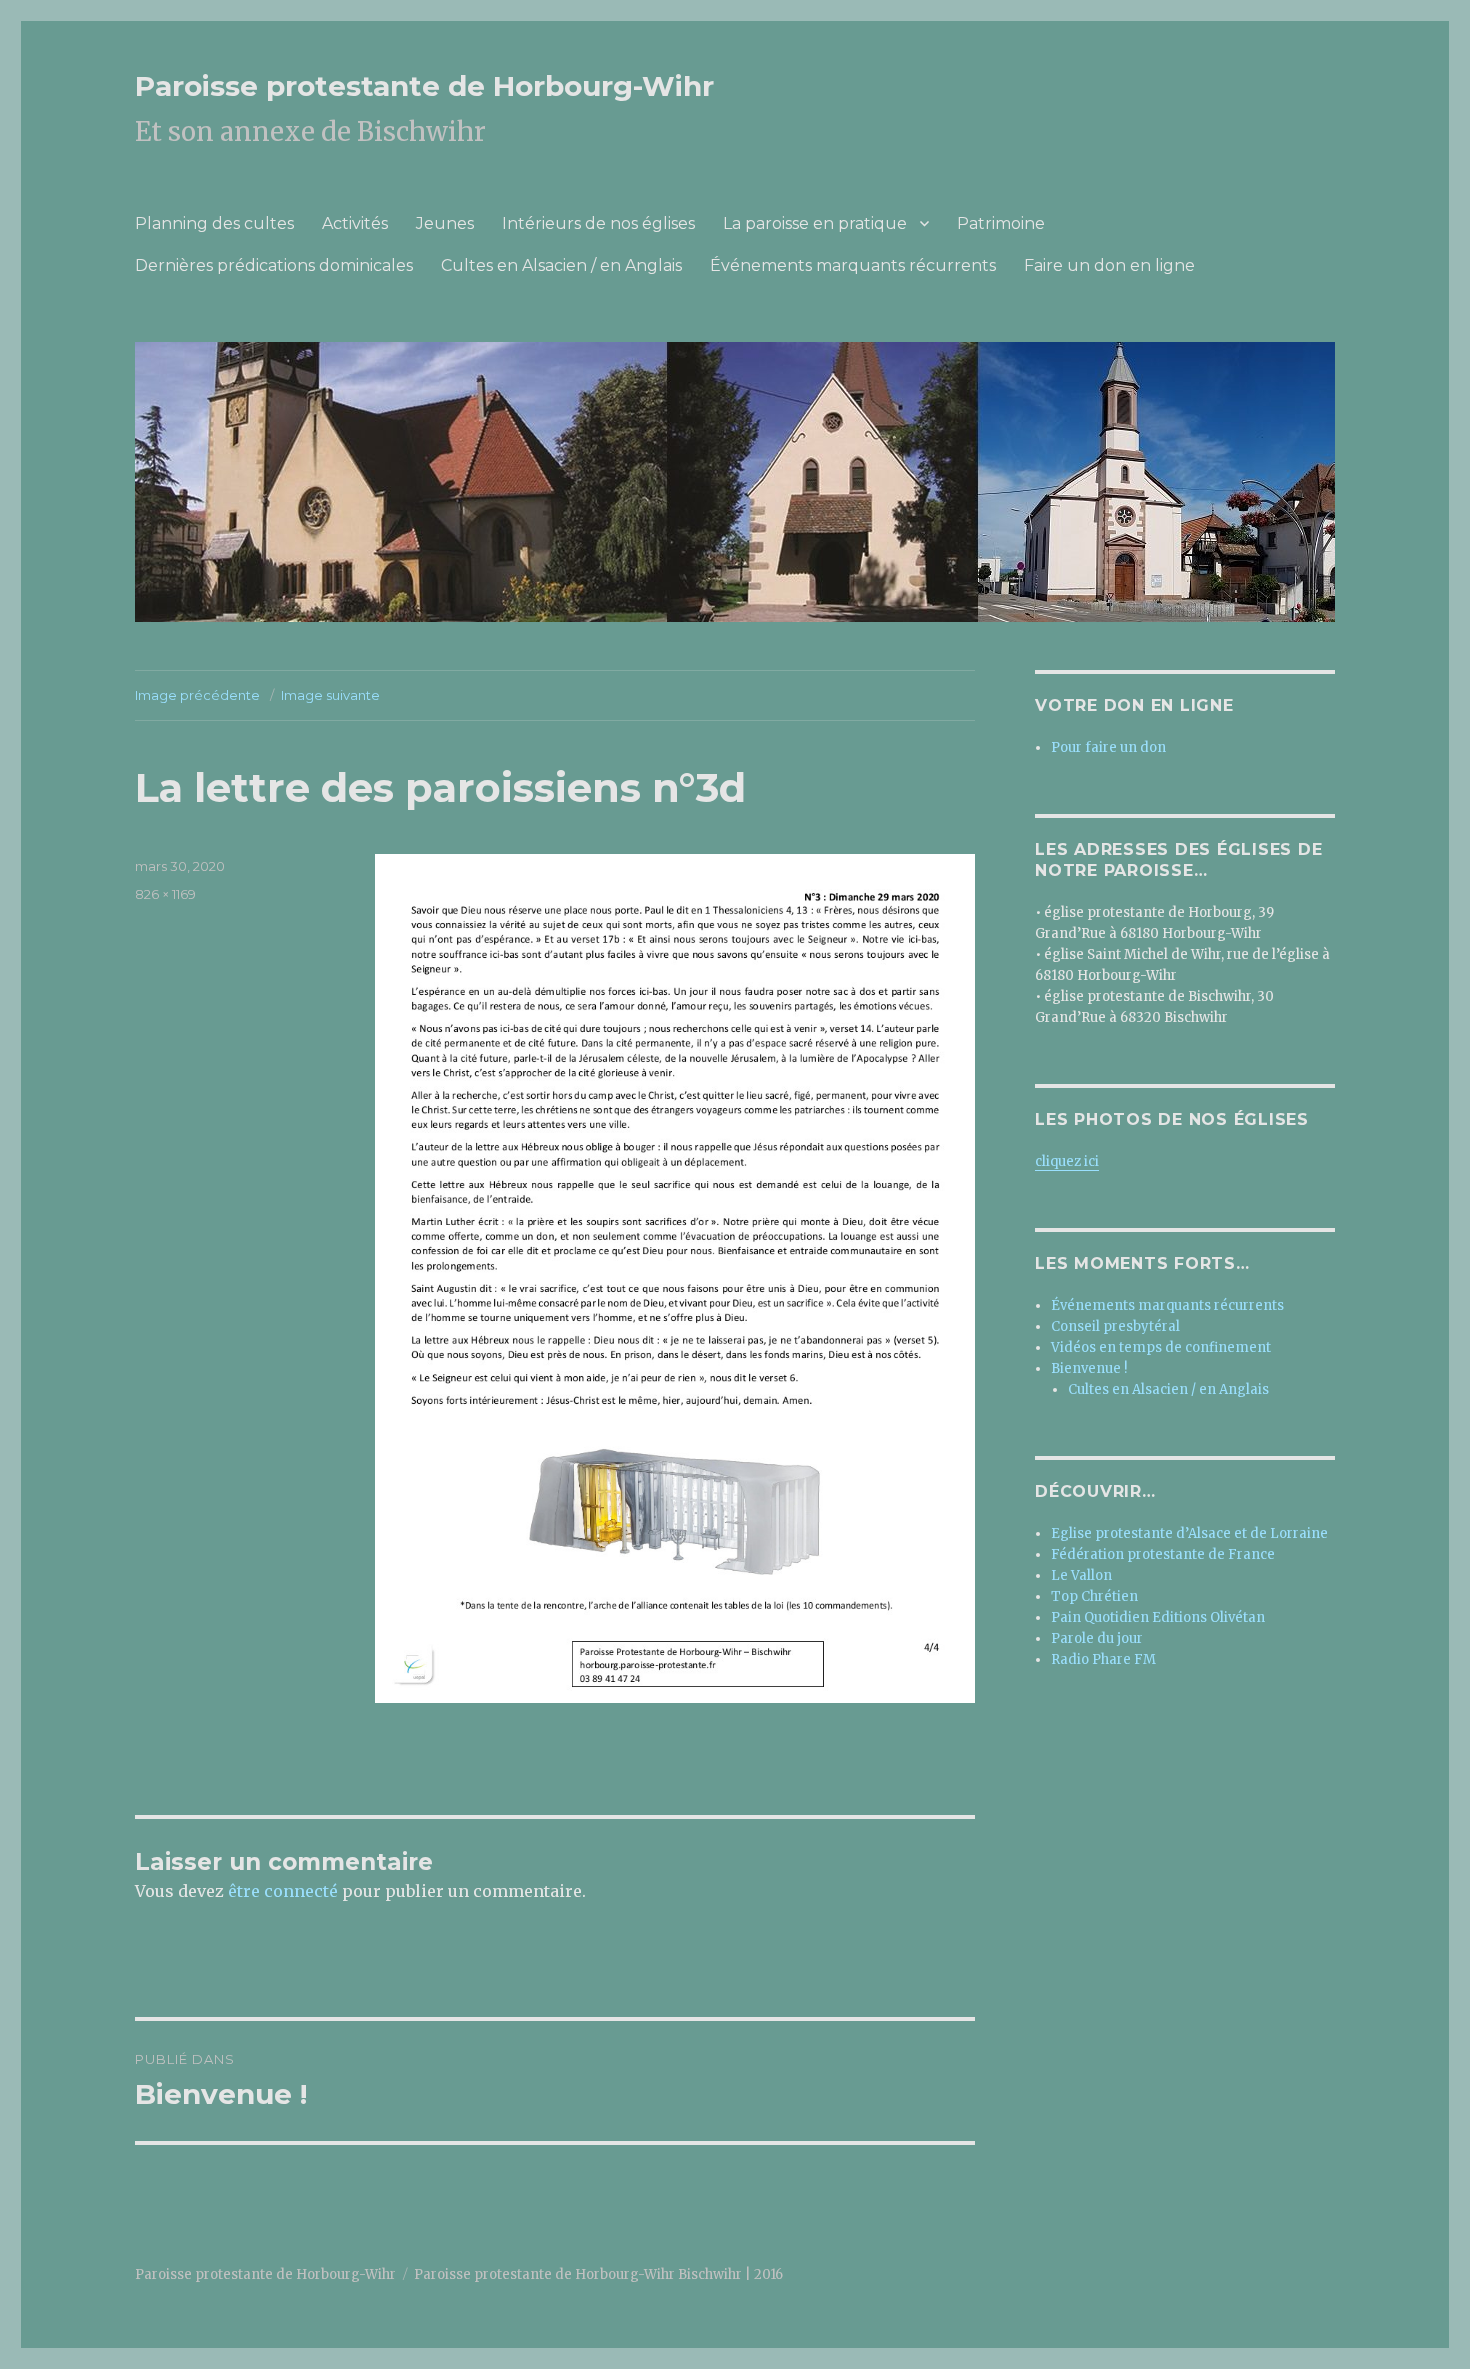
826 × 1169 (165, 894)
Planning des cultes (214, 223)
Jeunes (445, 223)
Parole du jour (1097, 1638)
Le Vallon (1081, 1575)
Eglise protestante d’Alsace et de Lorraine (1189, 1533)
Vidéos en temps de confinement (1161, 1347)
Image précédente (197, 695)
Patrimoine (1001, 223)
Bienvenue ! (1089, 1368)
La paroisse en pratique (815, 223)
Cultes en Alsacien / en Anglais (561, 265)
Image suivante (330, 695)
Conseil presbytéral (1115, 1326)
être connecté (283, 1891)
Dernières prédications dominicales (274, 265)
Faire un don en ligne (1109, 265)
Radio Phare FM (1103, 1659)
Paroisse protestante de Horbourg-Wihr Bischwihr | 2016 (598, 2274)
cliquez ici (1067, 1161)
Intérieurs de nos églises (598, 223)
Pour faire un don (1108, 747)
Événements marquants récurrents (853, 265)
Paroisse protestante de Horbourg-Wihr (424, 86)
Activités (355, 223)
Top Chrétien (1094, 1596)
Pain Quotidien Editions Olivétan (1158, 1617)
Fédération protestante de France (1163, 1554)
